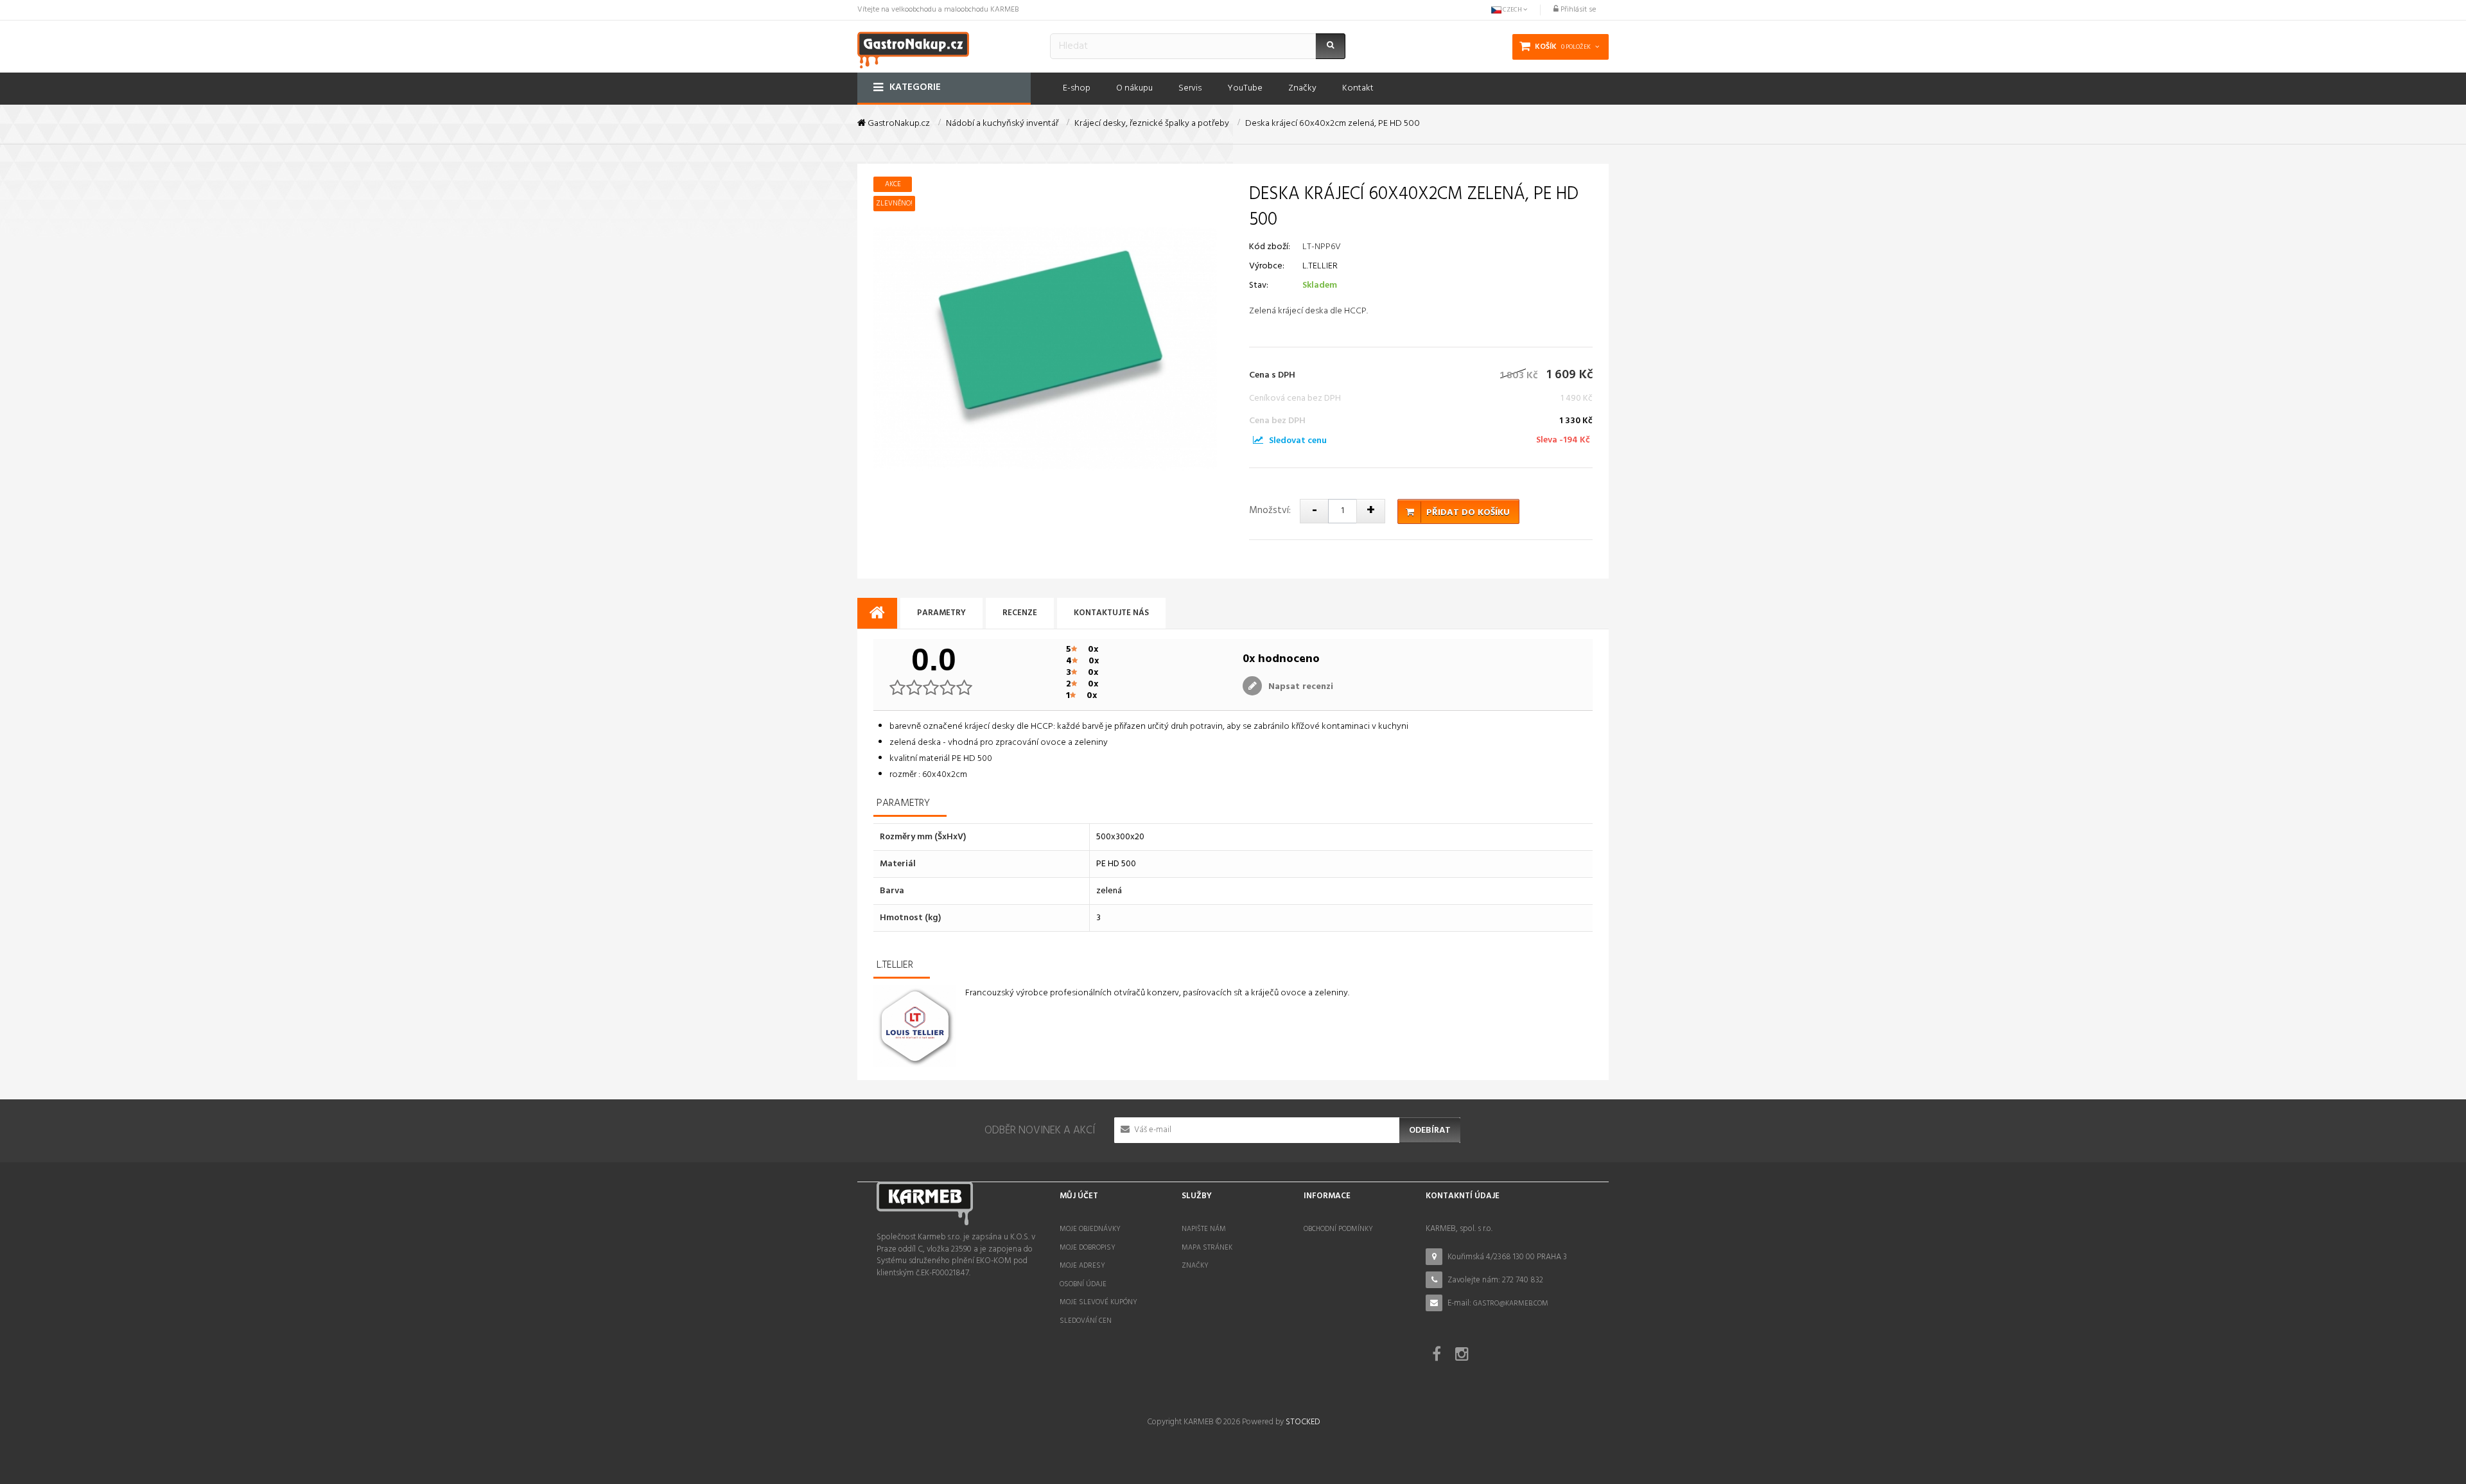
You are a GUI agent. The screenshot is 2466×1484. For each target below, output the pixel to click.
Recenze (1020, 613)
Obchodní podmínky (1338, 1229)
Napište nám (1204, 1229)
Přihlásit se (1577, 10)
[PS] (1258, 441)
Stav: (1259, 285)
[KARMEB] (913, 48)
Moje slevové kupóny (1098, 1302)
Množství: (1270, 511)
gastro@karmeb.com (1511, 1304)
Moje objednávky (1090, 1229)
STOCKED (1303, 1422)
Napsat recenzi (1299, 687)
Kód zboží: (1270, 247)
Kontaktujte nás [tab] (1111, 613)
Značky (1195, 1266)
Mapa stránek (1207, 1248)
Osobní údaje (1083, 1284)
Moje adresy (1082, 1266)
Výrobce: (1267, 266)
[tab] (877, 614)
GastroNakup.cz (898, 124)
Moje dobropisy (1088, 1248)
